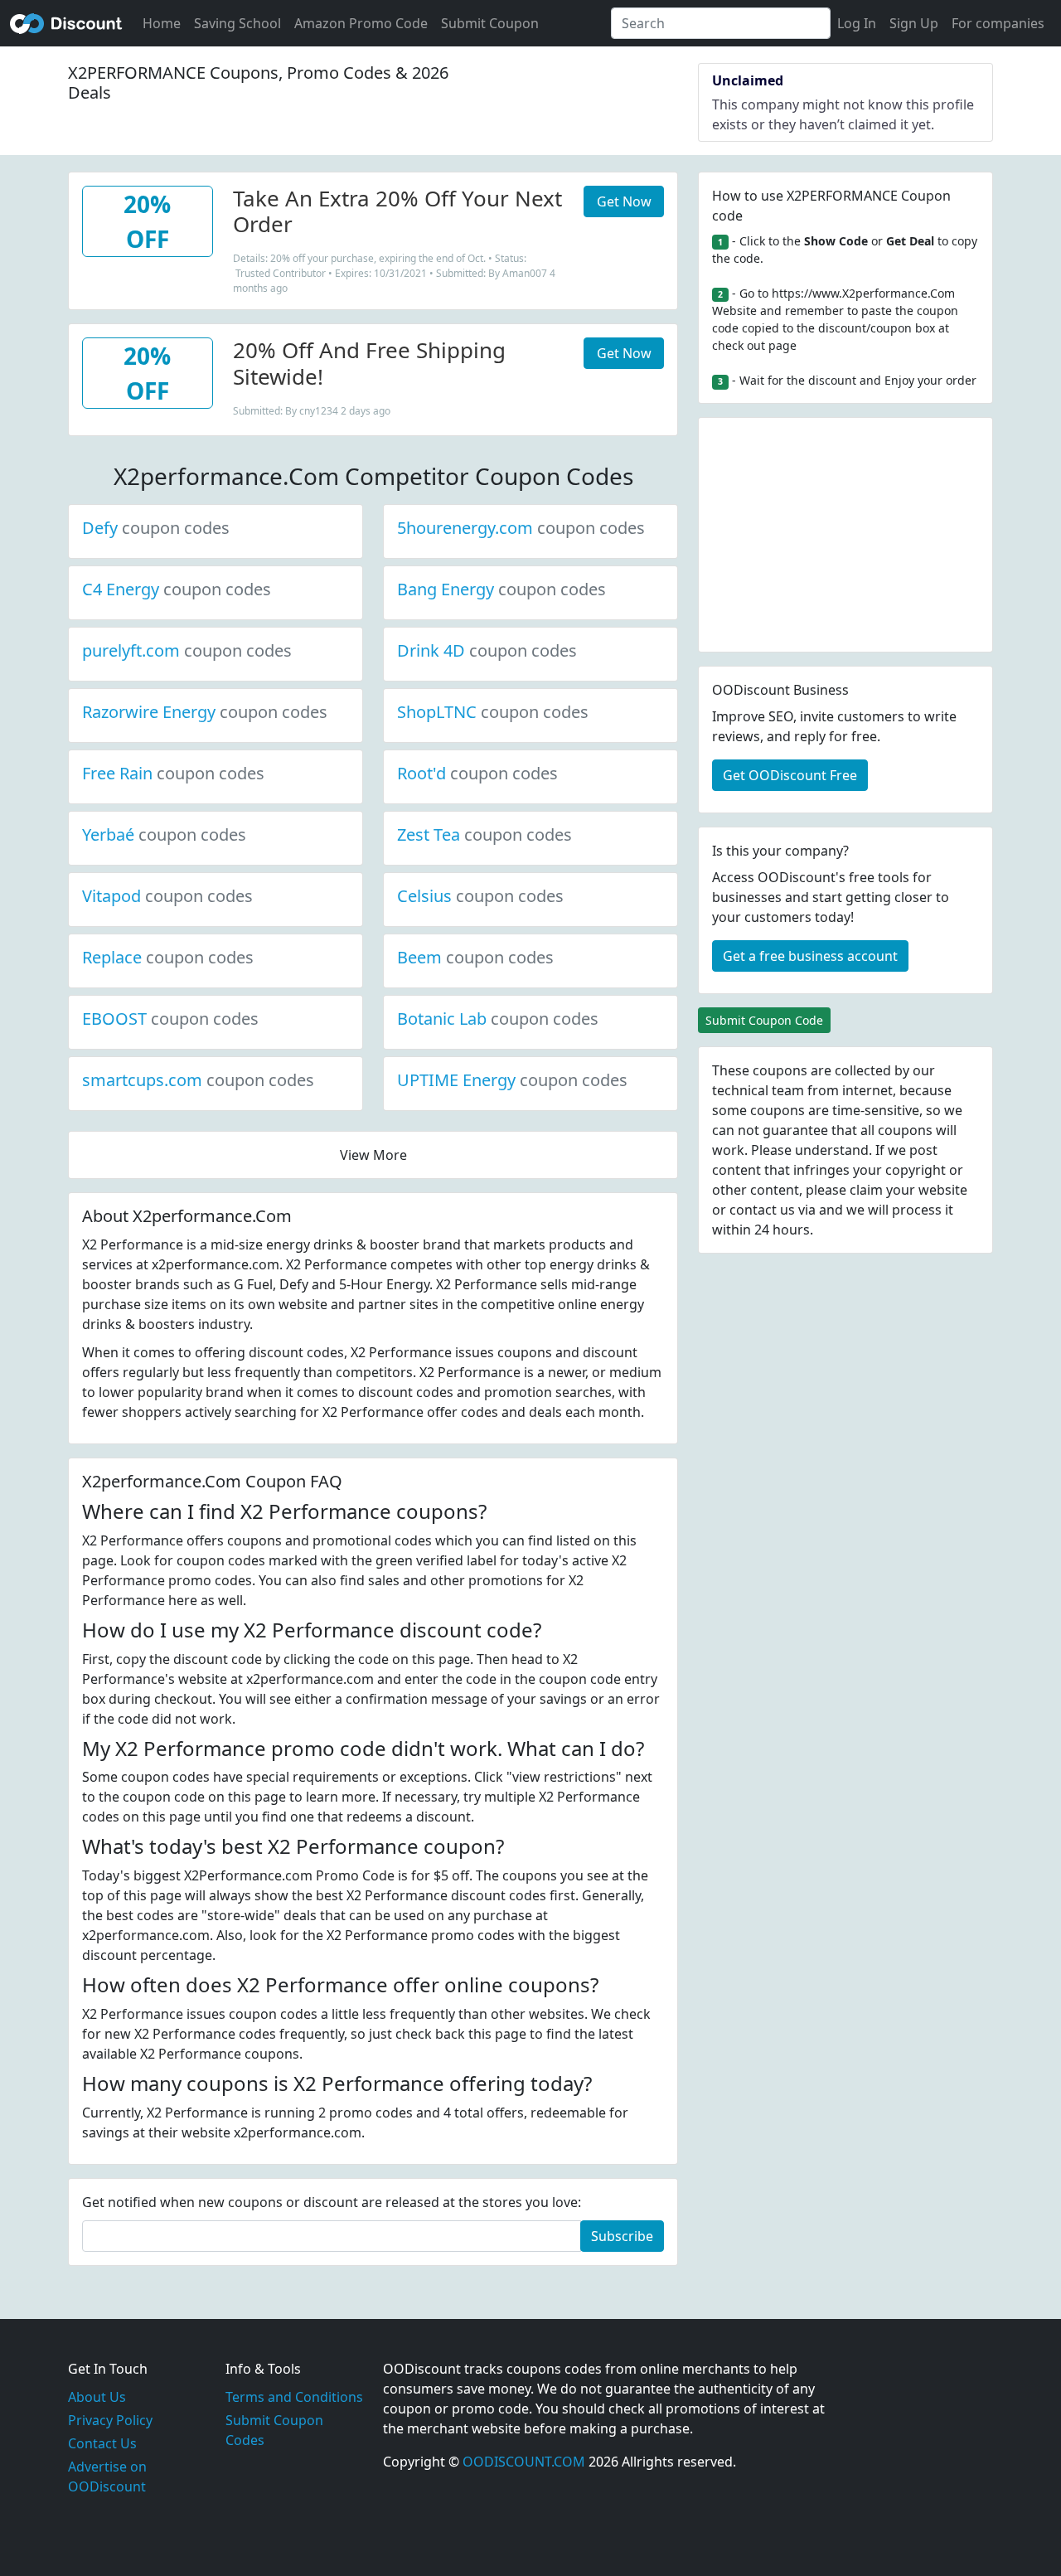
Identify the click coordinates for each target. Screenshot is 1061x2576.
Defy (156, 528)
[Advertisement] (845, 535)
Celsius (480, 896)
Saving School (237, 23)
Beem (475, 957)
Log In (857, 23)
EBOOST (170, 1019)
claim (866, 1190)
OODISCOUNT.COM (524, 2462)
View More (373, 1155)
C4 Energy (177, 589)
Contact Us (102, 2443)
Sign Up (914, 23)
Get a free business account (810, 956)
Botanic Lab (498, 1019)
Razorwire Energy (205, 712)
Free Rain (173, 773)
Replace (168, 957)
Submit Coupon (490, 23)
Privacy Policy (110, 2420)
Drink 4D (487, 650)
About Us (97, 2397)
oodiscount (66, 23)
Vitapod (167, 896)
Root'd (477, 773)
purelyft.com (187, 650)
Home (162, 23)
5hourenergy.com (521, 528)
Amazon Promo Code (361, 23)
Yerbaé (164, 834)
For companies (998, 23)
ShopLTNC (493, 712)
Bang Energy (501, 589)
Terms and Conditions (294, 2397)
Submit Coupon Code (764, 1020)
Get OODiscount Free (790, 775)
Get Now (624, 201)
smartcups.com (198, 1080)
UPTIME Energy (512, 1080)
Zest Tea (484, 834)
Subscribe (622, 2236)
